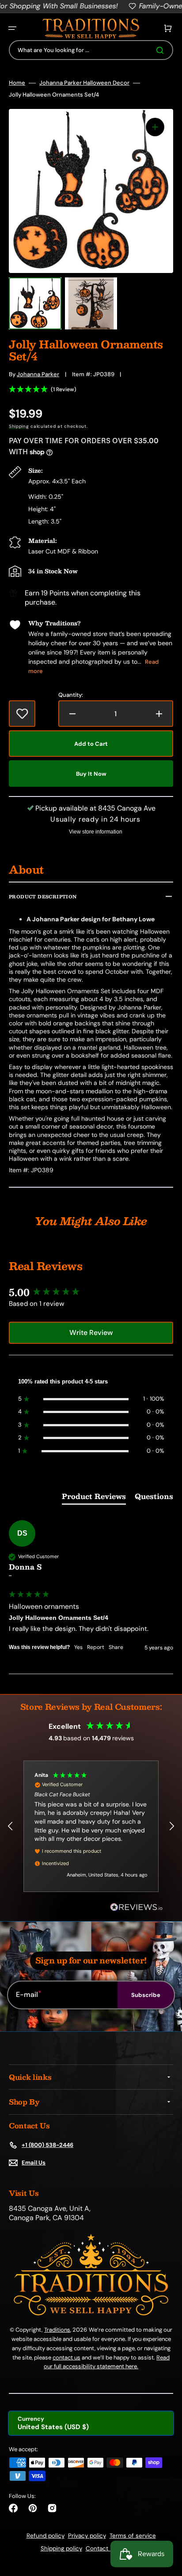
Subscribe (146, 1995)
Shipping (19, 426)
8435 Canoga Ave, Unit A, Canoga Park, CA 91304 (50, 2213)
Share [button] (116, 1647)
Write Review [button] (91, 1333)
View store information (96, 832)
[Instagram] (52, 2508)
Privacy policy (87, 2536)
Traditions (57, 2330)
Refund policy (45, 2536)
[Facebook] (13, 2508)
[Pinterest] (33, 2508)
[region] (91, 1826)
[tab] (94, 1498)
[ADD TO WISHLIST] (22, 714)
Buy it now (91, 774)
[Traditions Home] (91, 28)
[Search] (162, 50)
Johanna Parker (38, 374)
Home (17, 83)
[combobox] (91, 50)
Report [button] (96, 1647)
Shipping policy (61, 2548)
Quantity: (71, 695)
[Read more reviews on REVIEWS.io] (136, 1908)
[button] (12, 28)
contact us (66, 2357)
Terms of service (133, 2536)
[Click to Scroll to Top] (166, 2525)
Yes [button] (78, 1647)
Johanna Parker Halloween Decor (84, 83)
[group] (91, 1292)
